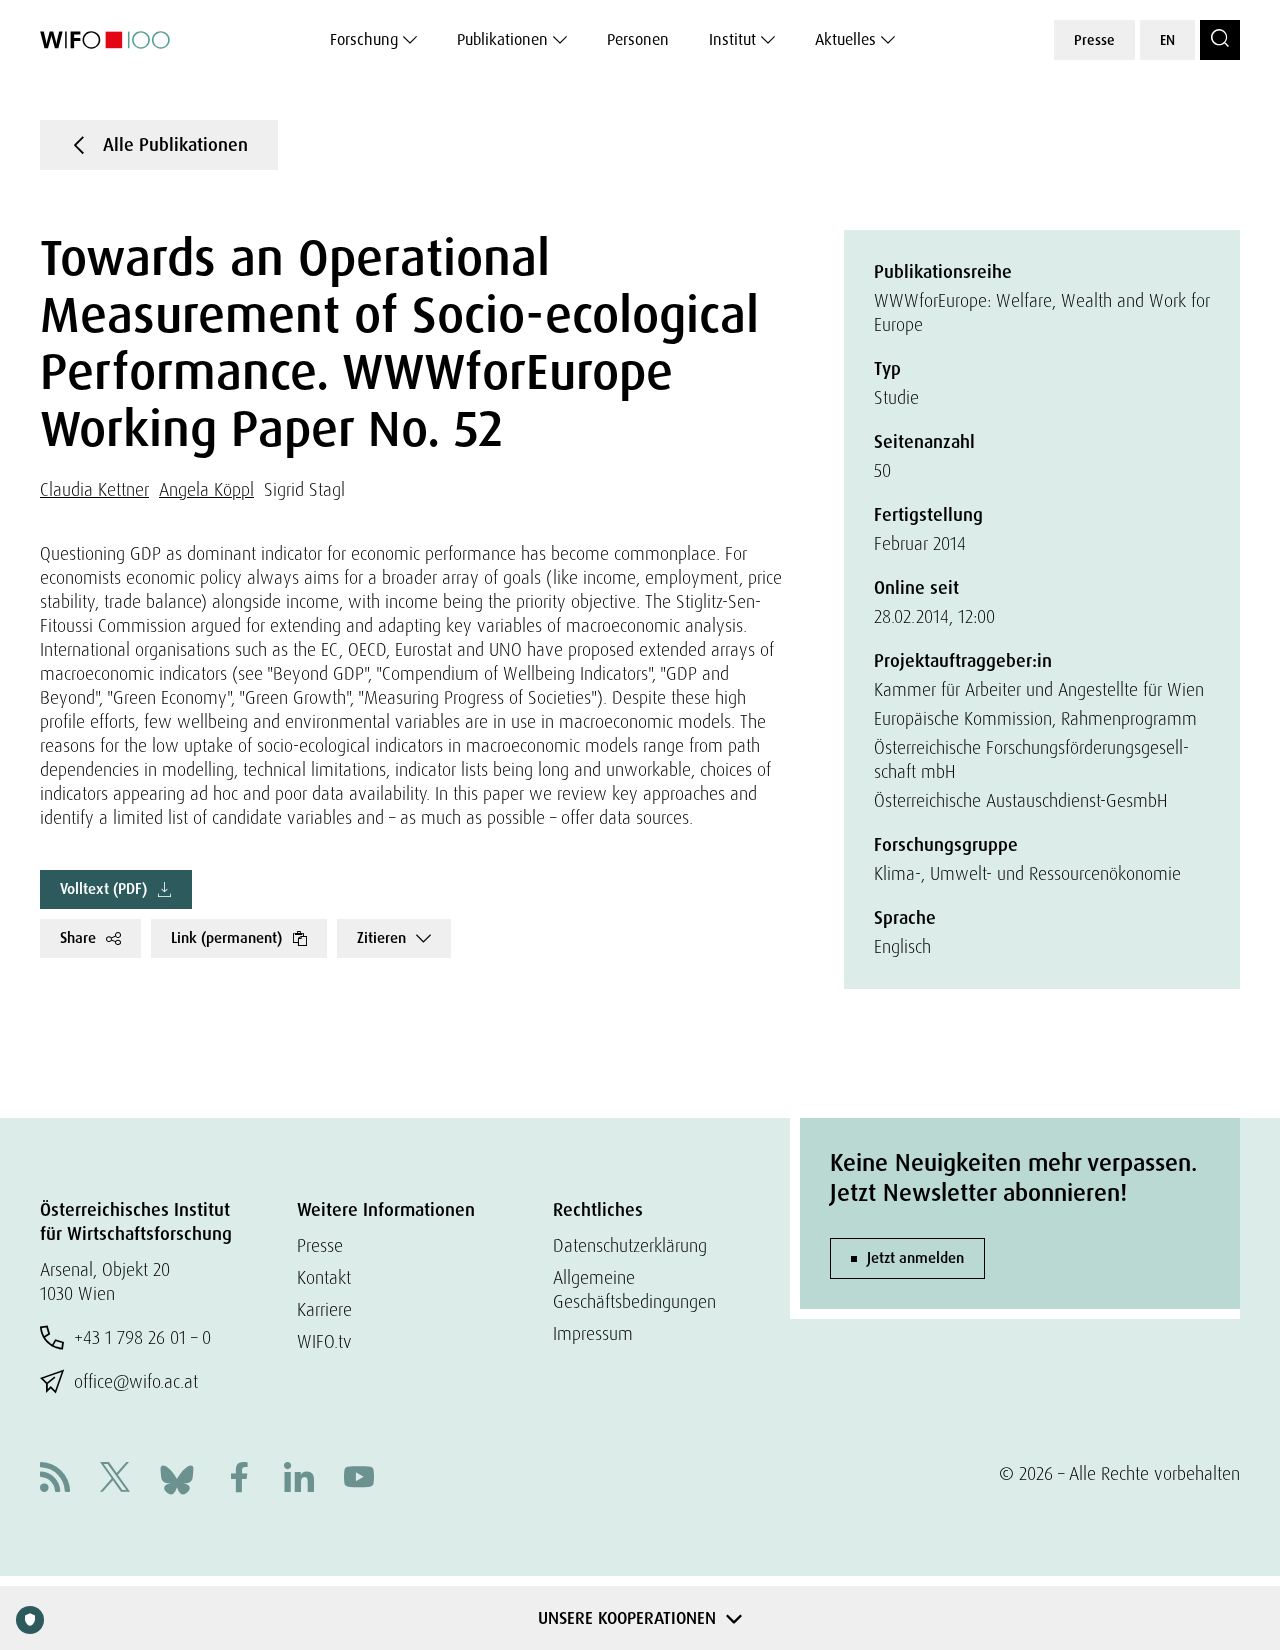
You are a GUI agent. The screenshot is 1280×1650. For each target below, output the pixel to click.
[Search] (1220, 40)
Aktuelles (845, 39)
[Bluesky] (177, 1477)
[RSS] (55, 1479)
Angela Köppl (206, 489)
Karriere (324, 1309)
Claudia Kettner (94, 489)
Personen (638, 39)
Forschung (364, 39)
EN (1167, 40)
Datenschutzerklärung (630, 1245)
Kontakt (324, 1277)
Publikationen (502, 39)
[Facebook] (239, 1479)
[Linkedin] (299, 1479)
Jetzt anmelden (915, 1258)
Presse (1094, 40)
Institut (732, 39)
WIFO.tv (324, 1341)
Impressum (593, 1333)
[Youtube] (359, 1479)
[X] (115, 1479)
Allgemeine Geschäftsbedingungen (634, 1289)
